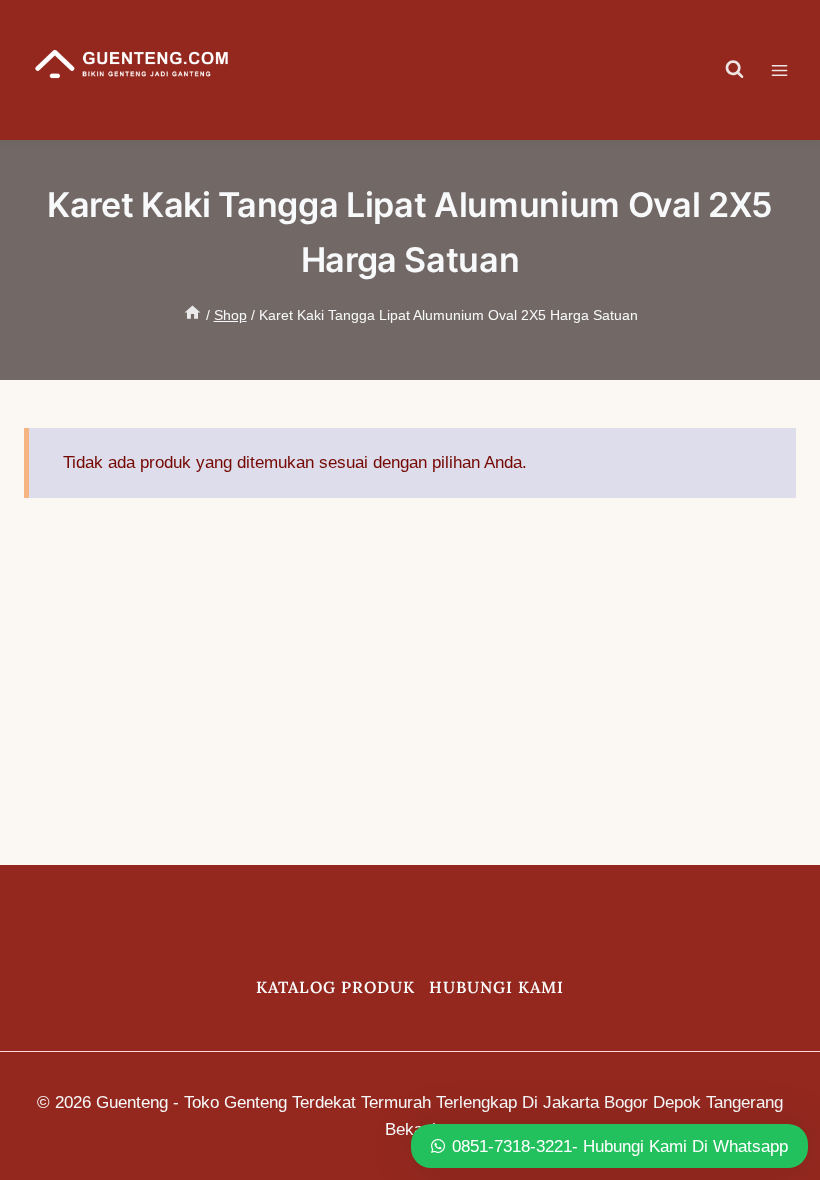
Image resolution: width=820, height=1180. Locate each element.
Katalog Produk (335, 987)
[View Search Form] (735, 70)
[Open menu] (789, 70)
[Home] (192, 315)
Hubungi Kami (496, 987)
